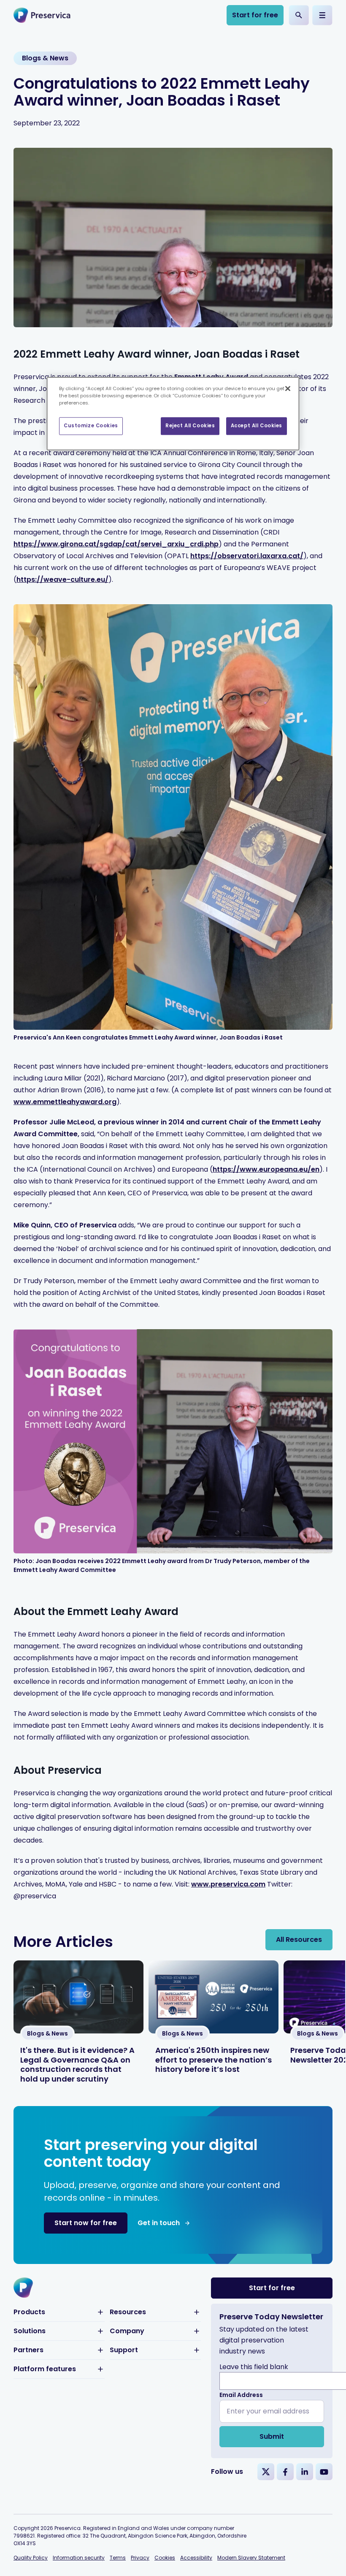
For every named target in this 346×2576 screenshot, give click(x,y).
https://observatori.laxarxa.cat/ (247, 556)
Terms (118, 2558)
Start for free (255, 15)
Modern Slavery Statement (251, 2558)
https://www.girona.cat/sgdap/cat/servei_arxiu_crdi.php (116, 544)
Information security (79, 2558)
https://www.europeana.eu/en (266, 1169)
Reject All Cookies (190, 426)
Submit (272, 2436)
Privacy (140, 2558)
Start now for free (86, 2223)
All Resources (299, 1939)
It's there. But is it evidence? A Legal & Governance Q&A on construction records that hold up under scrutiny (77, 2064)
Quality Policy (31, 2558)
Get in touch (159, 2223)
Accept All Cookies (257, 426)
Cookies (165, 2558)
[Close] (288, 388)
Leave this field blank (254, 2367)
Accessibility (196, 2558)
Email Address (241, 2395)
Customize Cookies (91, 426)
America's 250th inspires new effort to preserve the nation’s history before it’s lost (214, 2060)
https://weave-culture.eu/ (62, 580)
